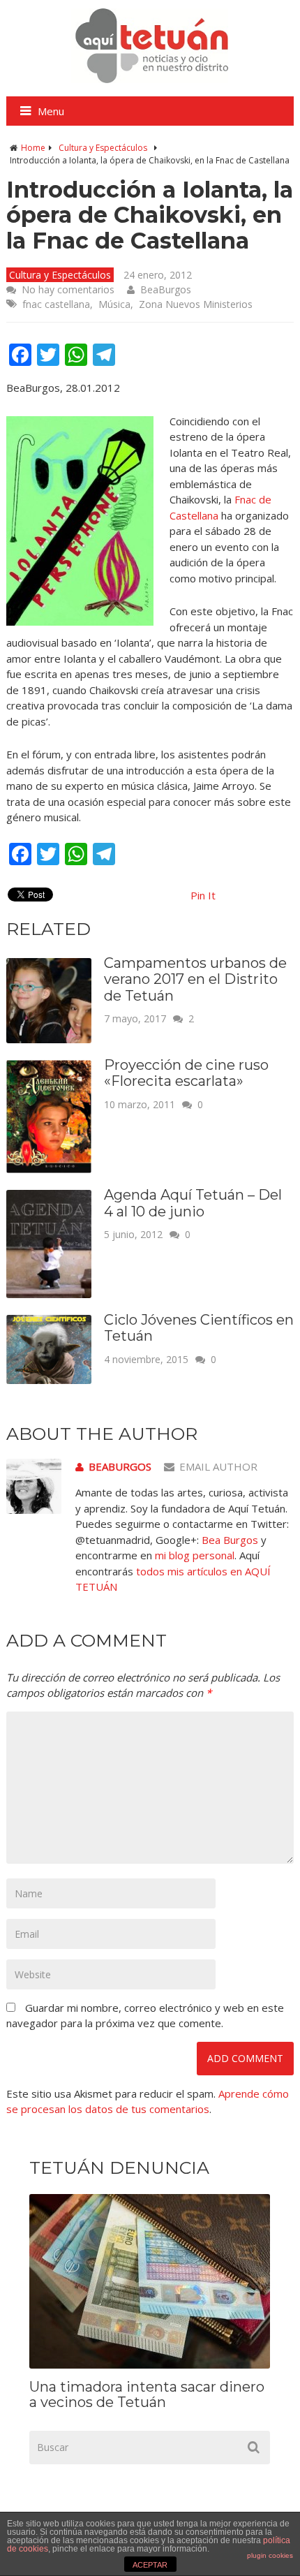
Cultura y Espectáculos (103, 148)
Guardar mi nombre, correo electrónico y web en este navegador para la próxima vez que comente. (145, 2016)
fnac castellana (56, 304)
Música (114, 304)
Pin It (203, 895)
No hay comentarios (68, 289)
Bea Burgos (230, 1540)
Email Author (218, 1466)
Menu (51, 111)
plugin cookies (270, 2555)
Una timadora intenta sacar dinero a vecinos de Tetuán (147, 2394)
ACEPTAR (150, 2565)
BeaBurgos (166, 289)
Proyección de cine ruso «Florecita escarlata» (186, 1073)
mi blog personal (195, 1555)
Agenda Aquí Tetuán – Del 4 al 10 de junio (193, 1203)
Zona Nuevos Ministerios (196, 304)
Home (33, 148)
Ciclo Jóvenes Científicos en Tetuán (199, 1328)
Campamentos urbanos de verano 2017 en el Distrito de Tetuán (195, 979)
